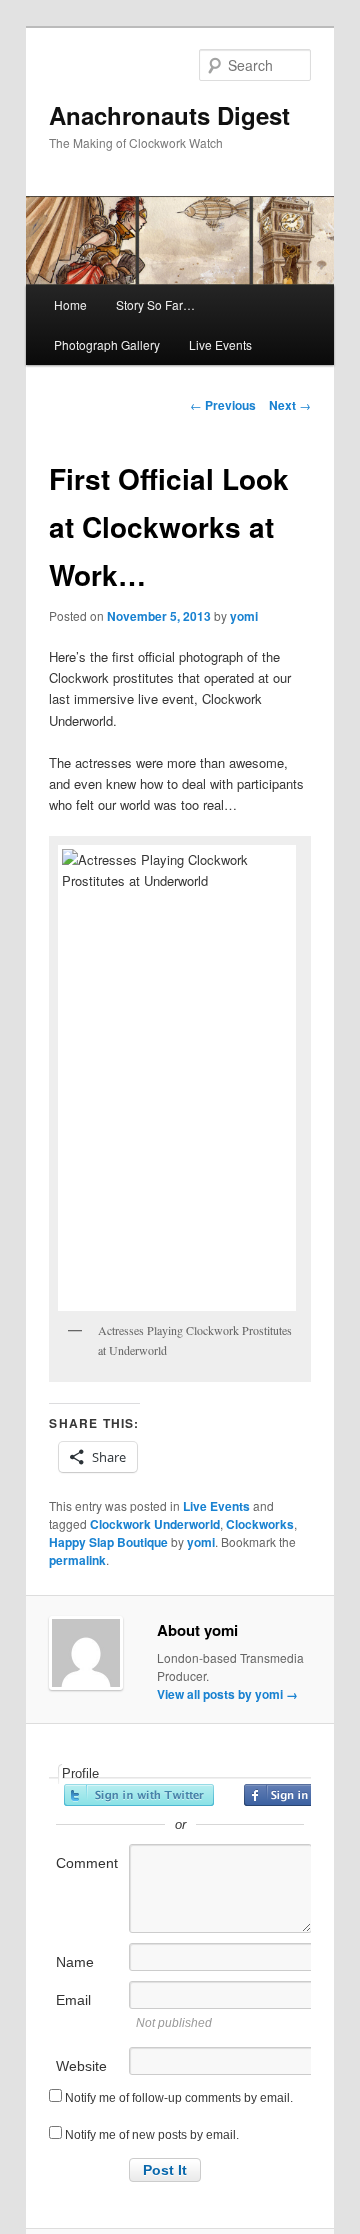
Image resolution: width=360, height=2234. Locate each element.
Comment (87, 1863)
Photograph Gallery (107, 344)
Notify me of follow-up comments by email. (179, 2098)
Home (70, 304)
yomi (244, 616)
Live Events (220, 344)
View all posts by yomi (227, 1694)
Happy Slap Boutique (108, 1542)
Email (73, 2000)
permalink (77, 1560)
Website (81, 2066)
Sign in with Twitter (139, 1795)
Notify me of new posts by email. (152, 2135)
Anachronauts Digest (169, 115)
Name (75, 1962)
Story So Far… (155, 304)
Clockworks (260, 1524)
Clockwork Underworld (155, 1524)
